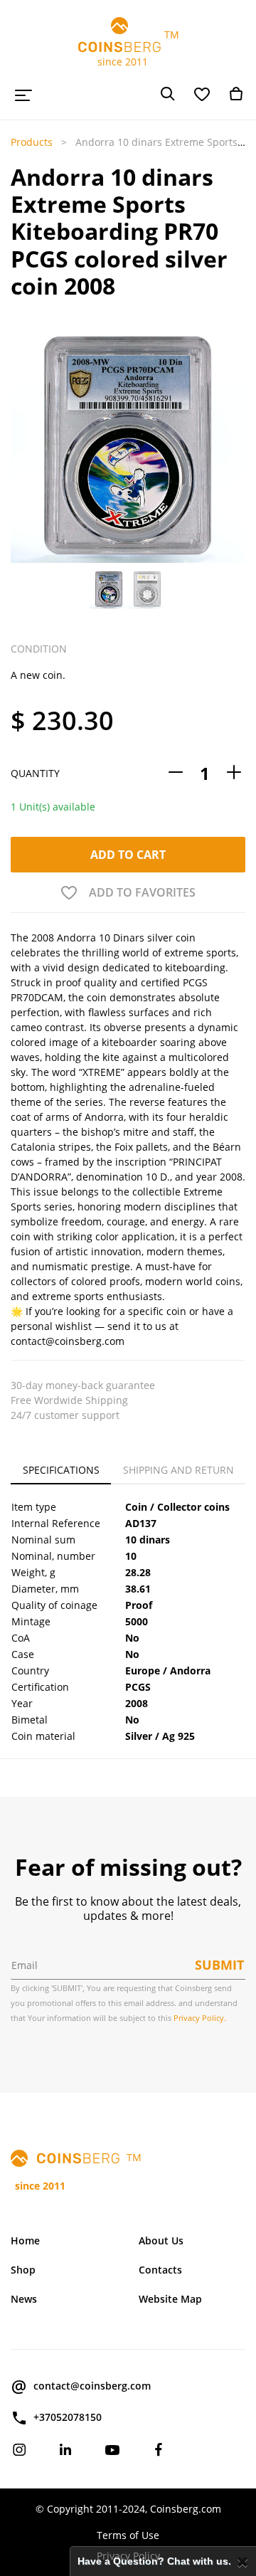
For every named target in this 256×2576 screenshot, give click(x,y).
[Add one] (234, 773)
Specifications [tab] (61, 1470)
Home (25, 2240)
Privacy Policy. (200, 2018)
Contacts (160, 2270)
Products (32, 142)
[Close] (243, 2561)
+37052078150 (68, 2417)
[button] (20, 470)
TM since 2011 (128, 48)
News (24, 2299)
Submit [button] (219, 1965)
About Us (161, 2240)
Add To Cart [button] (128, 855)
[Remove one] (176, 773)
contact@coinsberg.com (92, 2386)
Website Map (170, 2299)
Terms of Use (128, 2535)
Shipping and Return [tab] (178, 1470)
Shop (23, 2270)
